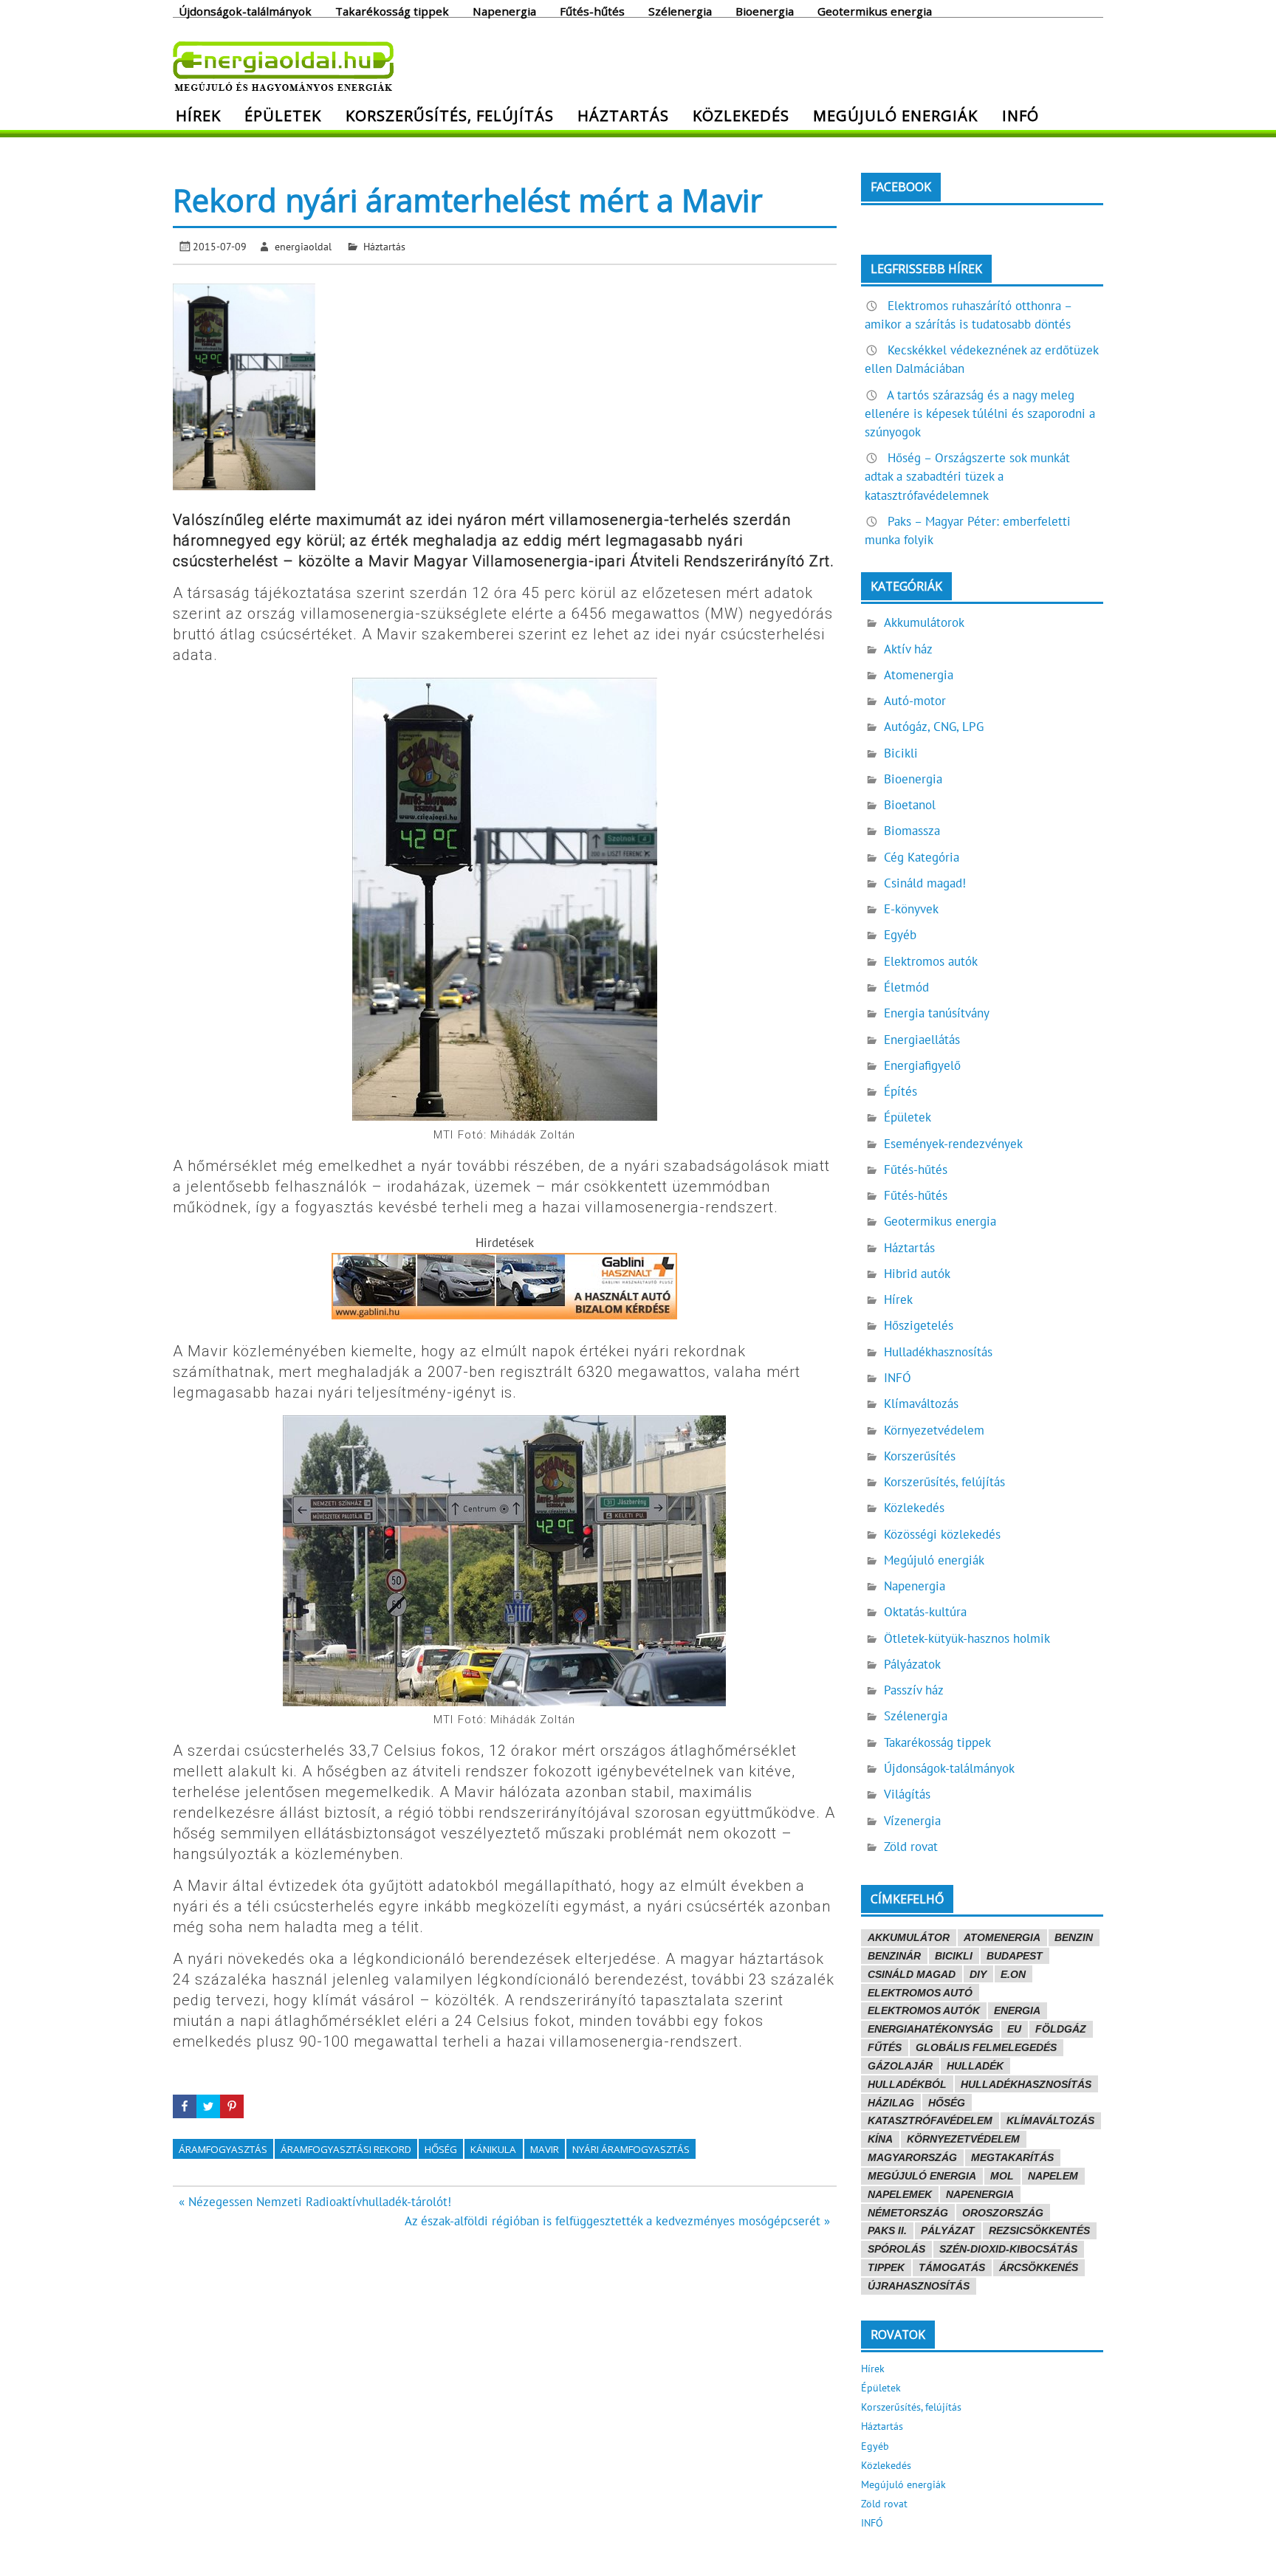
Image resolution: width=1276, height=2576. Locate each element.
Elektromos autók (931, 961)
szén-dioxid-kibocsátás (1008, 2249)
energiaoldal (303, 246)
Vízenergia (912, 1821)
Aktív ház (908, 649)
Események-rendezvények (953, 1144)
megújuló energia (922, 2176)
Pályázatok (912, 1664)
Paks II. (887, 2230)
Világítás (907, 1794)
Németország (908, 2213)
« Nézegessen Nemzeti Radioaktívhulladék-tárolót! (315, 2202)
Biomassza (912, 831)
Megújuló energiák (895, 115)
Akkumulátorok (924, 622)
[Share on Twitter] (208, 2106)
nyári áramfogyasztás (631, 2149)
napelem (1053, 2176)
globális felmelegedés (986, 2047)
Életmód (906, 987)
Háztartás (623, 115)
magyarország (912, 2157)
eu (1014, 2029)
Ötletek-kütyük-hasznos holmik (967, 1638)
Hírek (198, 115)
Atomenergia (919, 675)
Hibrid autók (917, 1274)
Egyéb (900, 935)
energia (1017, 2010)
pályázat (948, 2230)
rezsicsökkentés (1039, 2230)
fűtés (885, 2047)
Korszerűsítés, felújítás (450, 115)
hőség (441, 2149)
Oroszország (1003, 2213)
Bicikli (901, 753)
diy (978, 1974)
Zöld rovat (911, 1847)
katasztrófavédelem (930, 2120)
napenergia (980, 2194)
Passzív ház (914, 1690)
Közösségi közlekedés (942, 1534)
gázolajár (900, 2066)
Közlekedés (741, 115)
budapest (1015, 1956)
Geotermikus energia (875, 10)
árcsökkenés (1039, 2267)
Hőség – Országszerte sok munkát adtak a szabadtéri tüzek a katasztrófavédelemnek (967, 476)
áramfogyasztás (223, 2149)
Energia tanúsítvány (937, 1013)
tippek (886, 2267)
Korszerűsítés (920, 1456)
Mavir (545, 2149)
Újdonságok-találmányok (245, 10)
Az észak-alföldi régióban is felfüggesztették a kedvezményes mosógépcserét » (617, 2221)
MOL (1002, 2176)
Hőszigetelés (919, 1325)
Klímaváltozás (921, 1404)
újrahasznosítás (919, 2286)
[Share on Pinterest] (232, 2106)
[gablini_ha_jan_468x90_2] (504, 1315)
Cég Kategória (922, 857)
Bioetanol (910, 805)
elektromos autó (920, 1993)
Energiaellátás (922, 1040)
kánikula (493, 2149)
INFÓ (1021, 115)
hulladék (975, 2066)
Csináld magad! (925, 883)
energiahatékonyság (930, 2029)
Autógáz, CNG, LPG (934, 727)
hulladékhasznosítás (1026, 2084)
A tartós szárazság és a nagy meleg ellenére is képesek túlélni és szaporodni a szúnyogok (980, 413)
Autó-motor (915, 701)
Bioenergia (765, 10)
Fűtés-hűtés (592, 10)
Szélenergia (680, 10)
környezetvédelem (963, 2139)
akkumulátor (909, 1937)
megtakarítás (1012, 2157)
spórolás (896, 2249)
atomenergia (1002, 1937)
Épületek (283, 115)
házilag (891, 2103)
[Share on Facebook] (185, 2106)
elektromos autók (924, 2010)
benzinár (894, 1956)
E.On (1013, 1974)
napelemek (900, 2194)
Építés (901, 1091)
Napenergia (504, 10)
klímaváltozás (1050, 2120)
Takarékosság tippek (392, 10)
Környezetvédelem (934, 1430)
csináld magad (912, 1974)
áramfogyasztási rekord (346, 2149)
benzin (1074, 1937)
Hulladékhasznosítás (938, 1352)
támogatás (952, 2267)
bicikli (954, 1956)
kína (880, 2139)
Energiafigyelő (922, 1065)
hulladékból (907, 2084)
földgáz (1061, 2029)
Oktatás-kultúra (925, 1612)
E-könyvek (911, 909)
